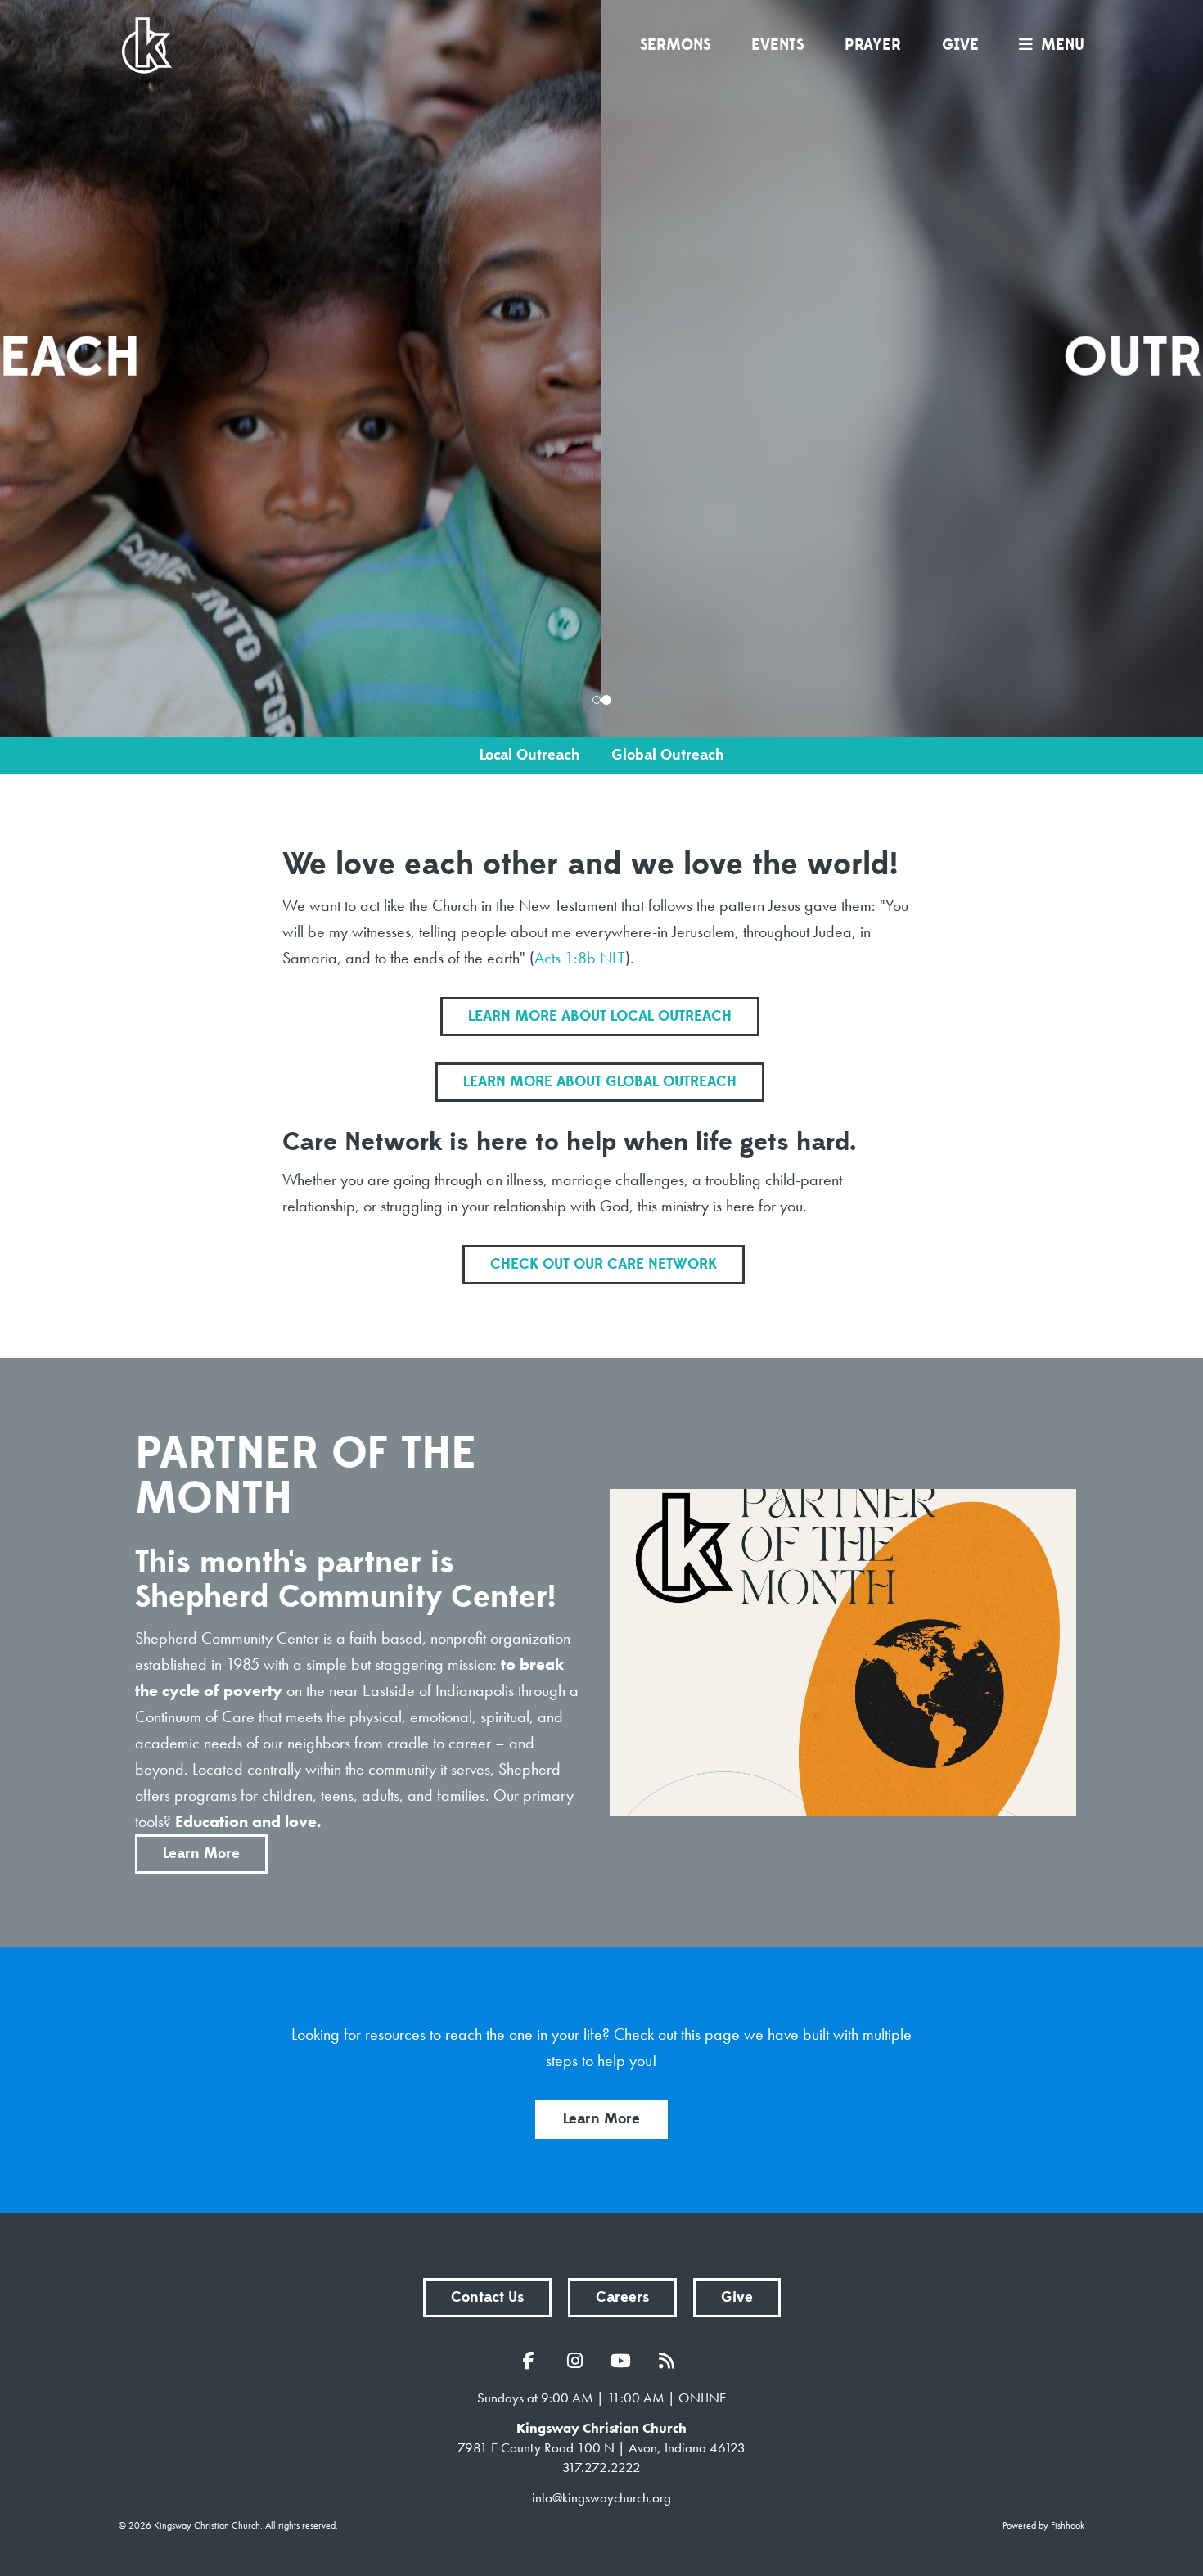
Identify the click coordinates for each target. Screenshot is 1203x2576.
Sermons (675, 45)
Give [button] (737, 2297)
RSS (670, 2361)
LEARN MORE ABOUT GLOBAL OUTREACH (600, 1082)
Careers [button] (622, 2297)
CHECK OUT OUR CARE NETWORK (604, 1264)
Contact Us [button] (487, 2297)
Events (777, 45)
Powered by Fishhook (1043, 2525)
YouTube (624, 2361)
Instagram (579, 2361)
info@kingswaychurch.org (601, 2497)
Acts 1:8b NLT (580, 958)
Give (960, 45)
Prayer (873, 45)
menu (1063, 45)
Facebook (533, 2361)
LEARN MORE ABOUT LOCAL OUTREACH (600, 1016)
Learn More (201, 1854)
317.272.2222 (601, 2467)
